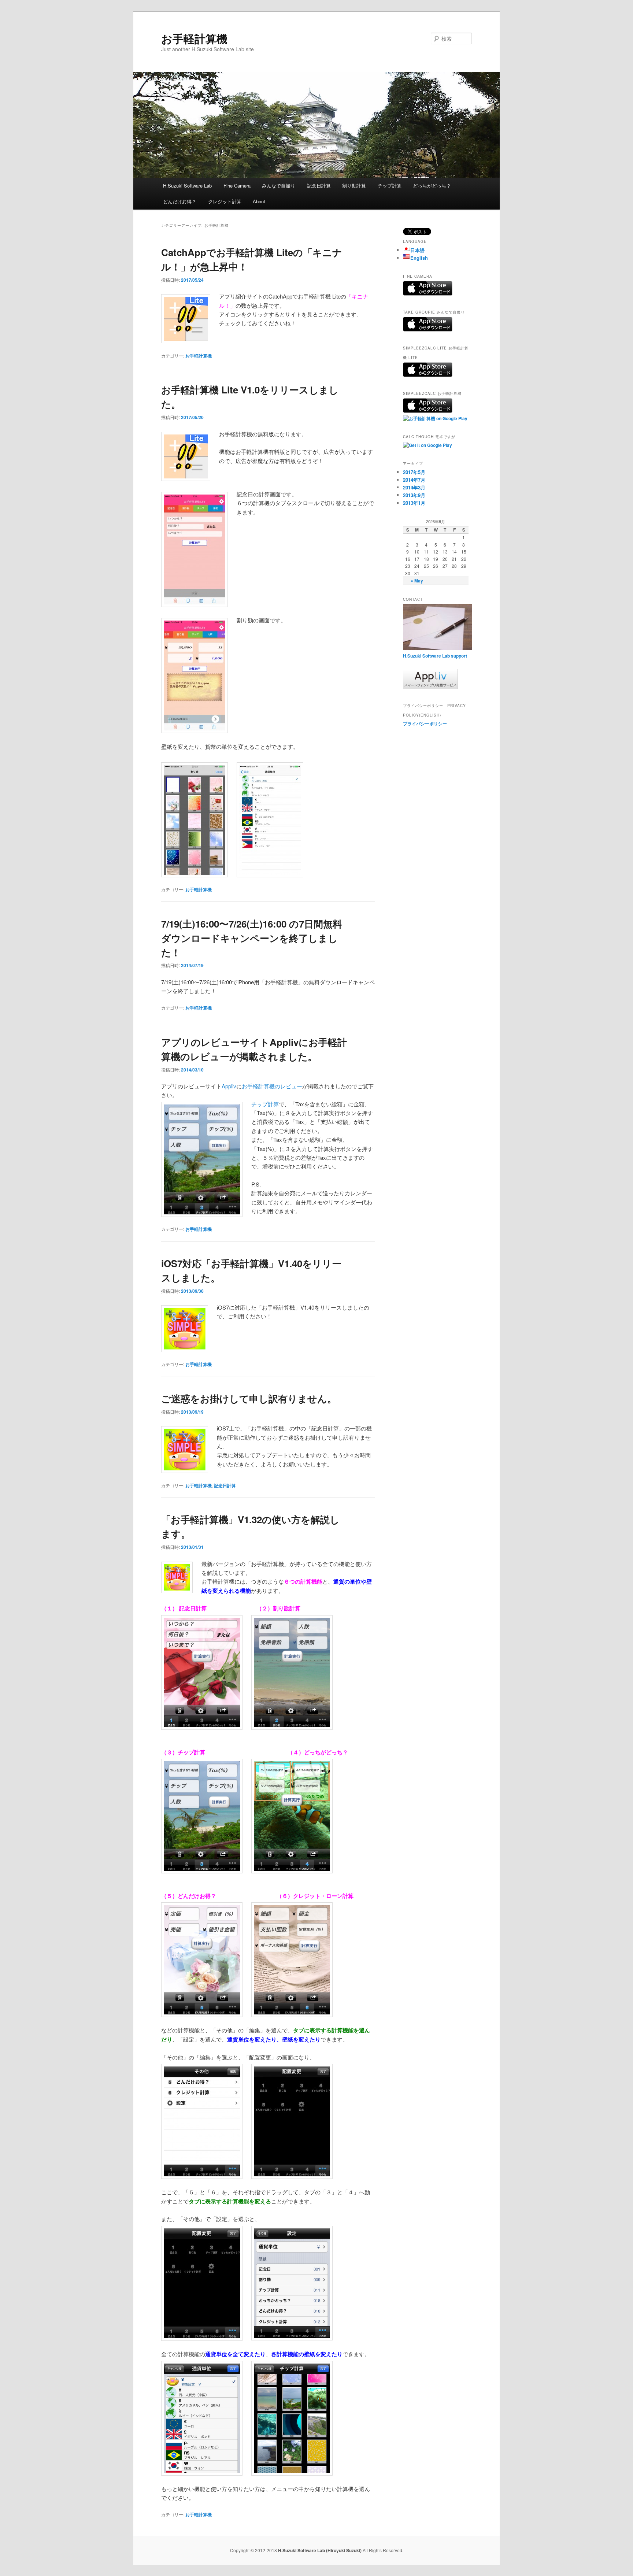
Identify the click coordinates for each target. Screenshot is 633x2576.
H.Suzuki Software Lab (187, 186)
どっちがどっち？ (432, 186)
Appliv (229, 1086)
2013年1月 (414, 503)
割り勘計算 (354, 186)
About (259, 201)
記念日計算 (319, 186)
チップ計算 (390, 186)
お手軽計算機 (194, 38)
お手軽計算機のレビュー (272, 1086)
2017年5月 (414, 472)
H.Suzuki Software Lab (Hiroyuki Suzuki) (320, 2550)
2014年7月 (414, 480)
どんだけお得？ (180, 201)
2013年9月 (414, 495)
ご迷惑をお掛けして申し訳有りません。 (249, 1398)
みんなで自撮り (279, 186)
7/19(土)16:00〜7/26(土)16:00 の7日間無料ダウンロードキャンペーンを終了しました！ (252, 938)
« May (417, 581)
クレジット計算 (225, 201)
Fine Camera (237, 186)
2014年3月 (414, 487)
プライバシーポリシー (425, 723)
